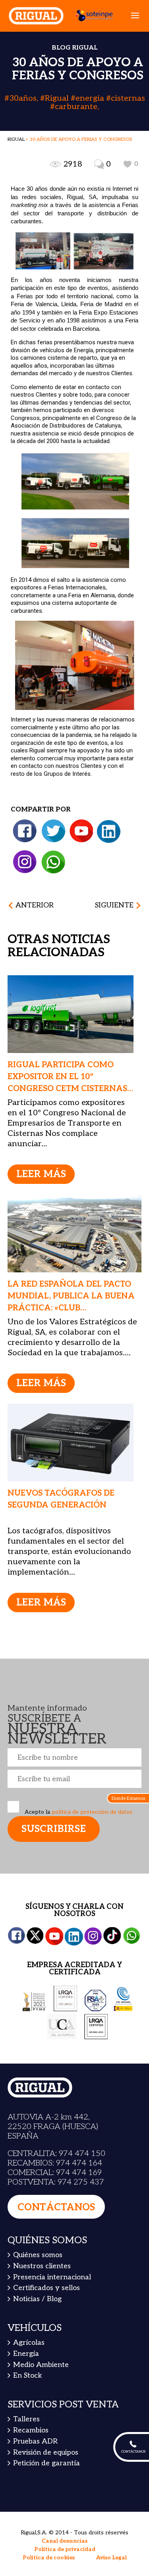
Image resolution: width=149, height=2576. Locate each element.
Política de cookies (49, 2558)
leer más (41, 1174)
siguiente (114, 905)
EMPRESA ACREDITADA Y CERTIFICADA (74, 1969)
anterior (35, 905)
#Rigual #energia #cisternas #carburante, (93, 103)
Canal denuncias (65, 2541)
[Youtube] (81, 831)
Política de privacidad (65, 2549)
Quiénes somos (38, 2255)
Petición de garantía (46, 2463)
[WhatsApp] (53, 862)
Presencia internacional (52, 2277)
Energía (26, 2354)
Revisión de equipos (46, 2452)
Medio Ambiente (41, 2365)
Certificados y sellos (46, 2288)
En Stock (28, 2376)
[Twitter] (54, 831)
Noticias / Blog (37, 2299)
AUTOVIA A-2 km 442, (49, 2117)
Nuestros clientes (42, 2266)
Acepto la (78, 1812)
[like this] (128, 164)
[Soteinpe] (90, 15)
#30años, (22, 98)
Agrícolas (29, 2343)
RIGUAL (16, 139)
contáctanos (56, 2207)
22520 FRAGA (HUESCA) (53, 2127)
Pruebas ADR (35, 2441)
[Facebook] (25, 831)
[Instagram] (25, 862)
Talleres (26, 2419)
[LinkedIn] (108, 831)
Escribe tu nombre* (75, 1757)
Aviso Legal (111, 2558)
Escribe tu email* (75, 1779)
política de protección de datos (91, 1812)
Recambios (31, 2430)
